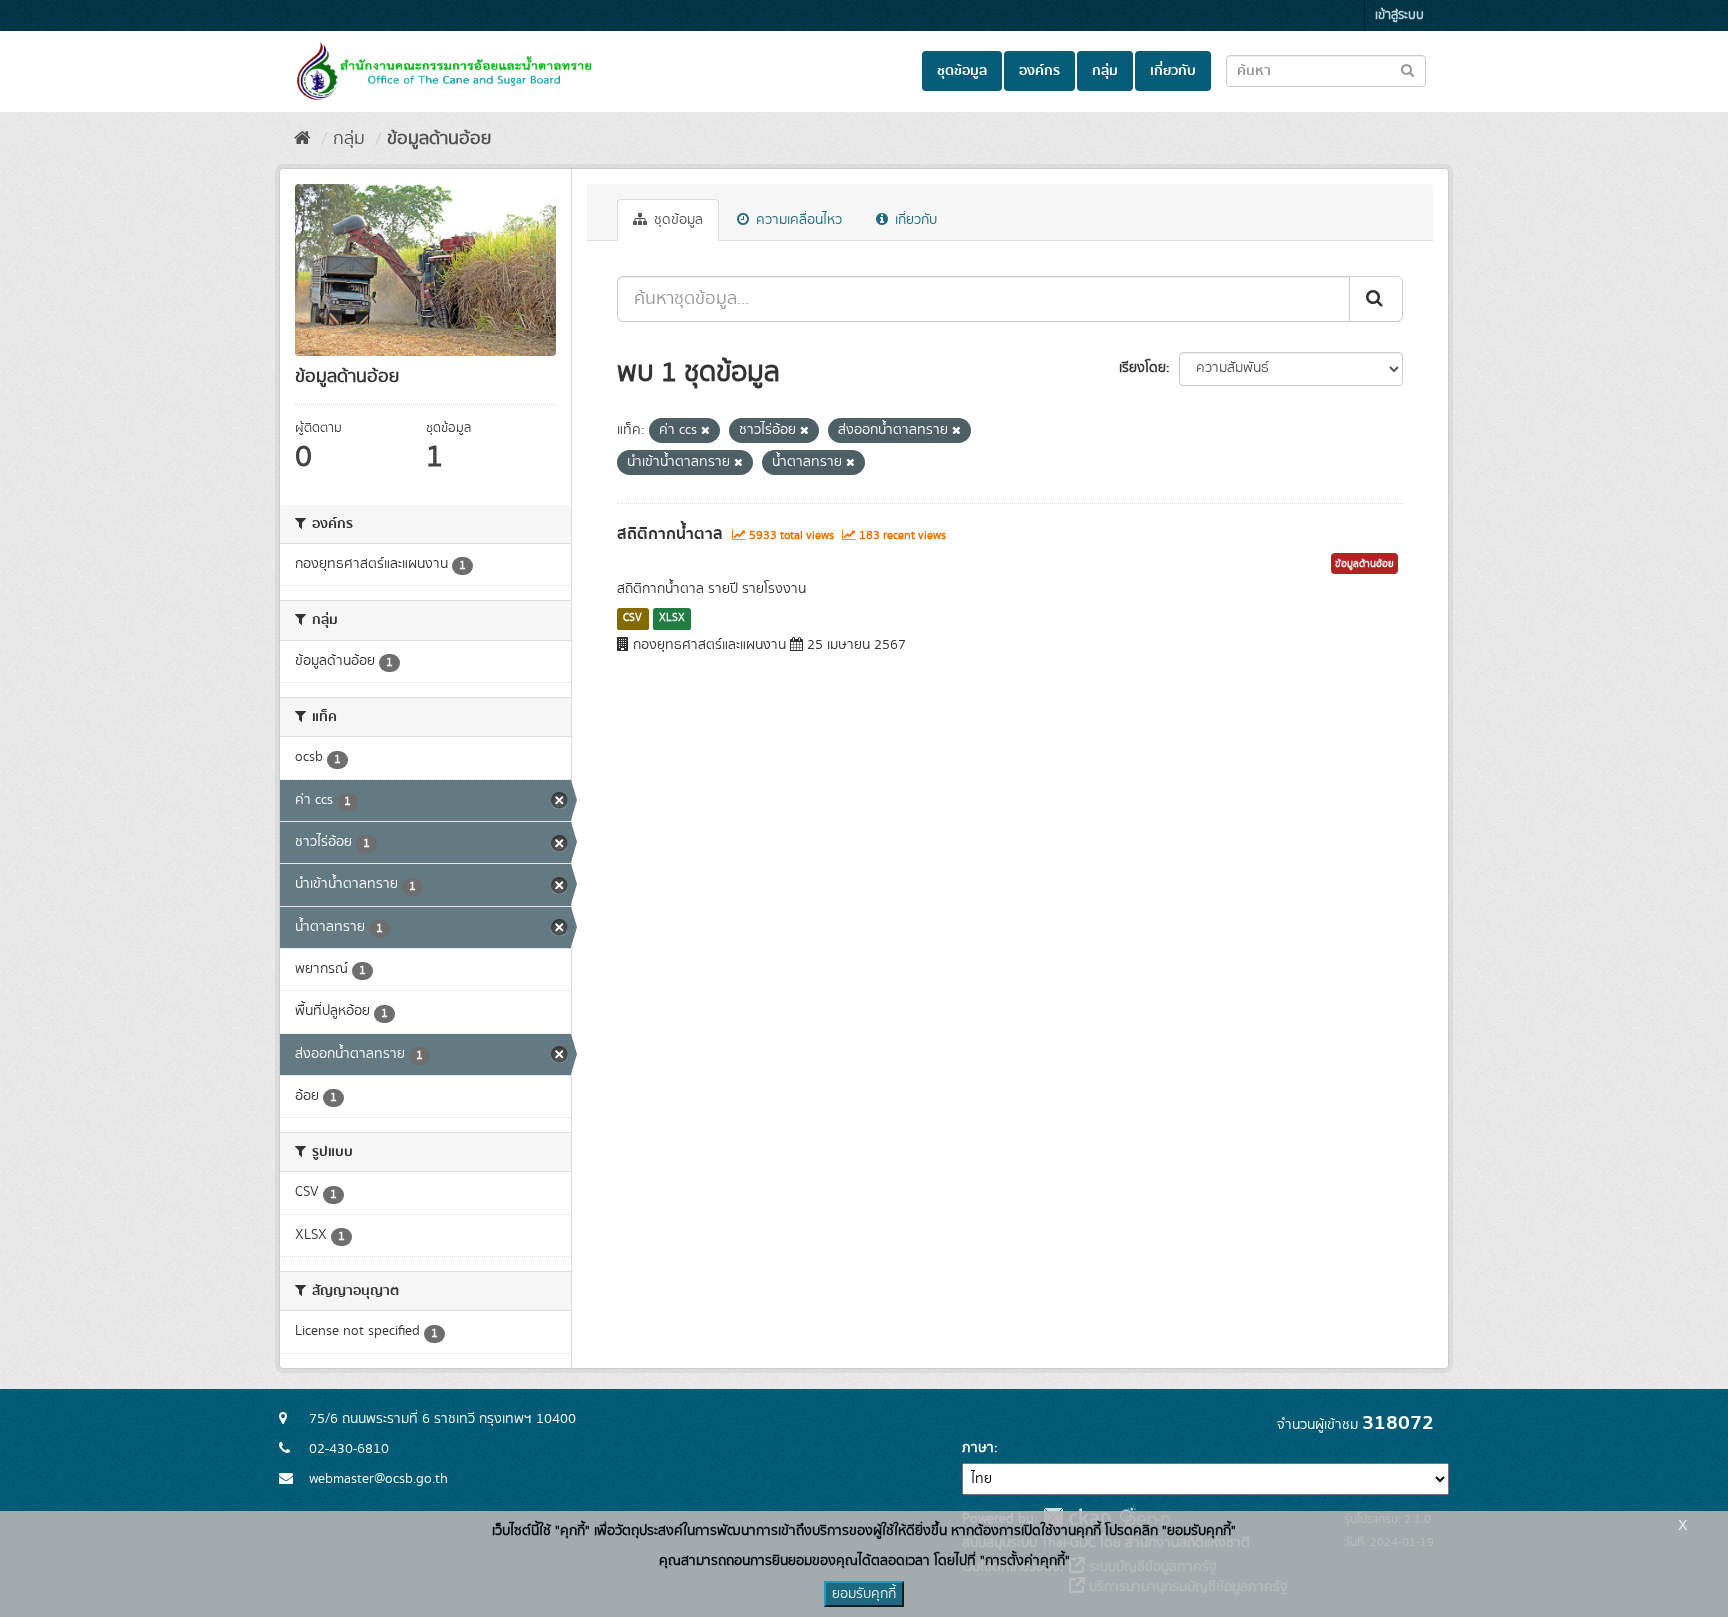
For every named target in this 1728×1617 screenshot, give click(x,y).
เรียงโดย (1142, 368)
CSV (632, 618)
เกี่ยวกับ (1173, 71)
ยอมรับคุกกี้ (864, 1594)
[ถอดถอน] (705, 431)
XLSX (672, 618)
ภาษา (978, 1448)
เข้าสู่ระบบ (1399, 15)
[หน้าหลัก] (302, 139)
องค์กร (1039, 71)
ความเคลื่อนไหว (797, 220)
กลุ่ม (1105, 71)
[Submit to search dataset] (1407, 69)
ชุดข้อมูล (962, 71)
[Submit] (1376, 299)
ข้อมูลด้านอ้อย (439, 139)
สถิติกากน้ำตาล (670, 534)
